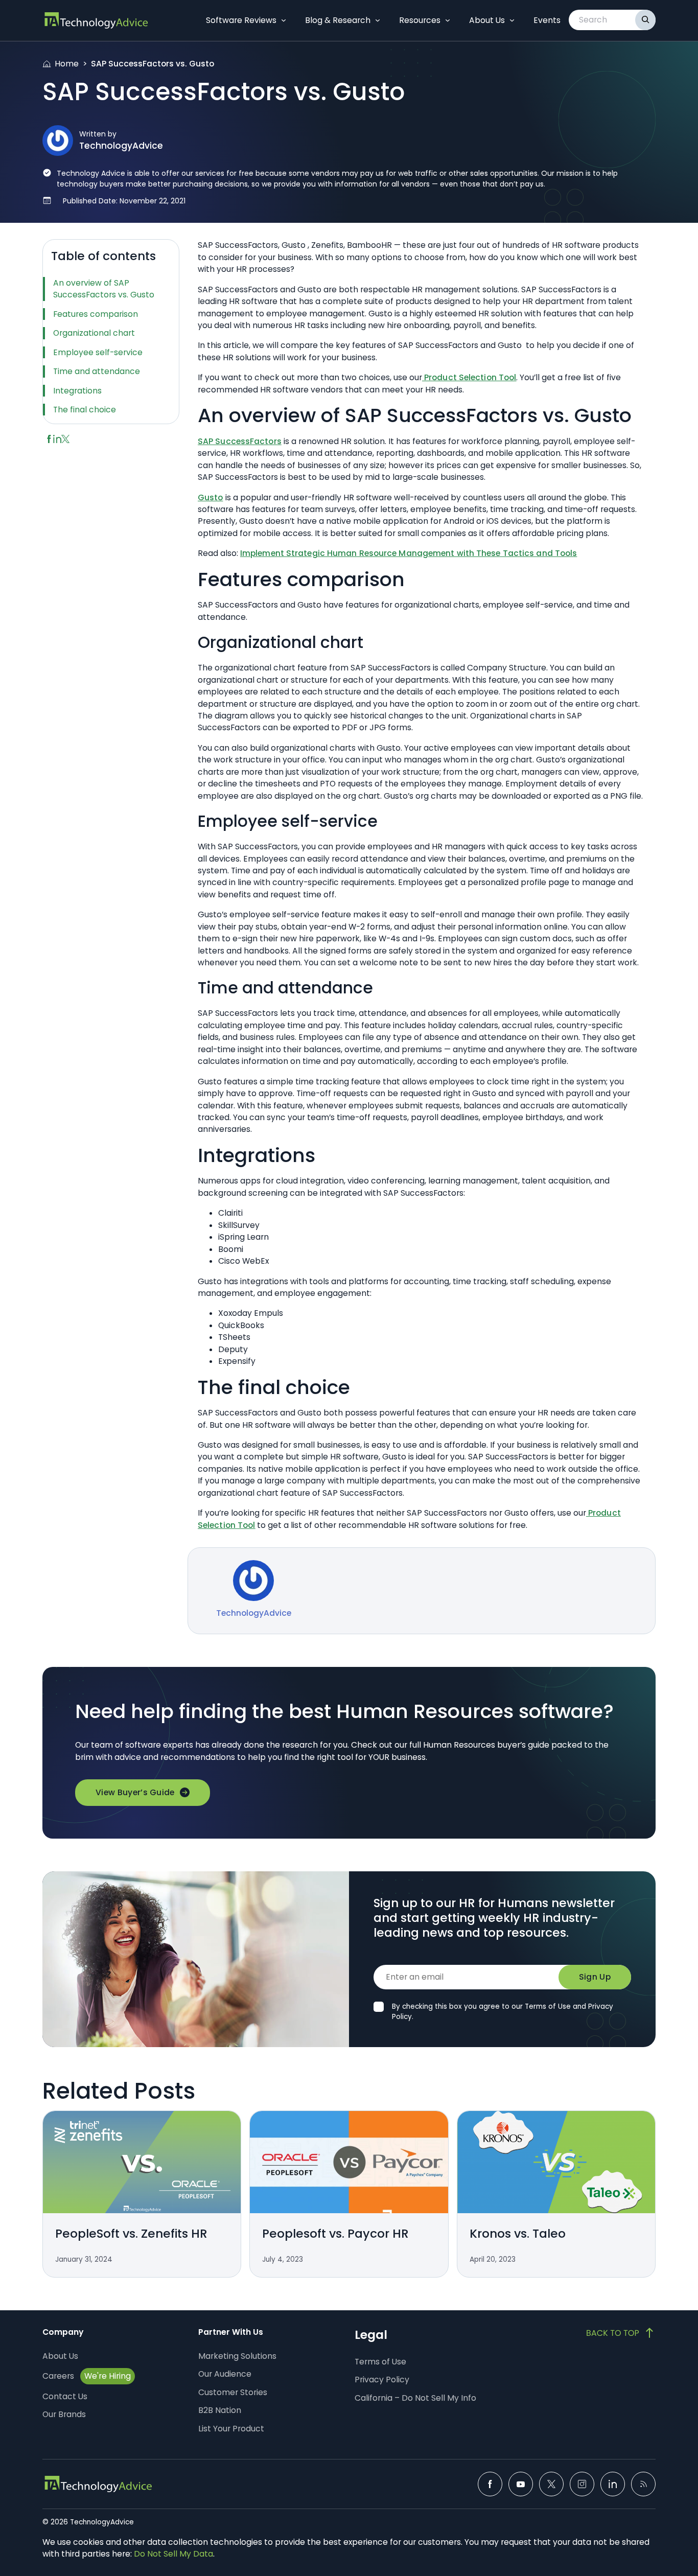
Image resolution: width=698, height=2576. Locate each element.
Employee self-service (98, 352)
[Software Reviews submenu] (284, 20)
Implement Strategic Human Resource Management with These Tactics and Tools (409, 553)
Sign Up (595, 1977)
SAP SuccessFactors (240, 441)
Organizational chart (94, 333)
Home (67, 64)
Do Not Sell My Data (173, 2554)
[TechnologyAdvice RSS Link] (643, 2484)
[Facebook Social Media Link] (490, 2484)
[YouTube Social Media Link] (521, 2484)
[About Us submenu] (512, 20)
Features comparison (96, 314)
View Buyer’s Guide (135, 1792)
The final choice (85, 410)
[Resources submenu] (448, 20)
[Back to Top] (621, 2333)
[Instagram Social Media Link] (582, 2484)
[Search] (645, 20)
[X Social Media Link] (551, 2484)
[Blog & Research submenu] (378, 20)
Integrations (77, 391)
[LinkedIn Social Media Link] (613, 2484)
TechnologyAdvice (121, 146)
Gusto (211, 497)
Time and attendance (97, 371)
